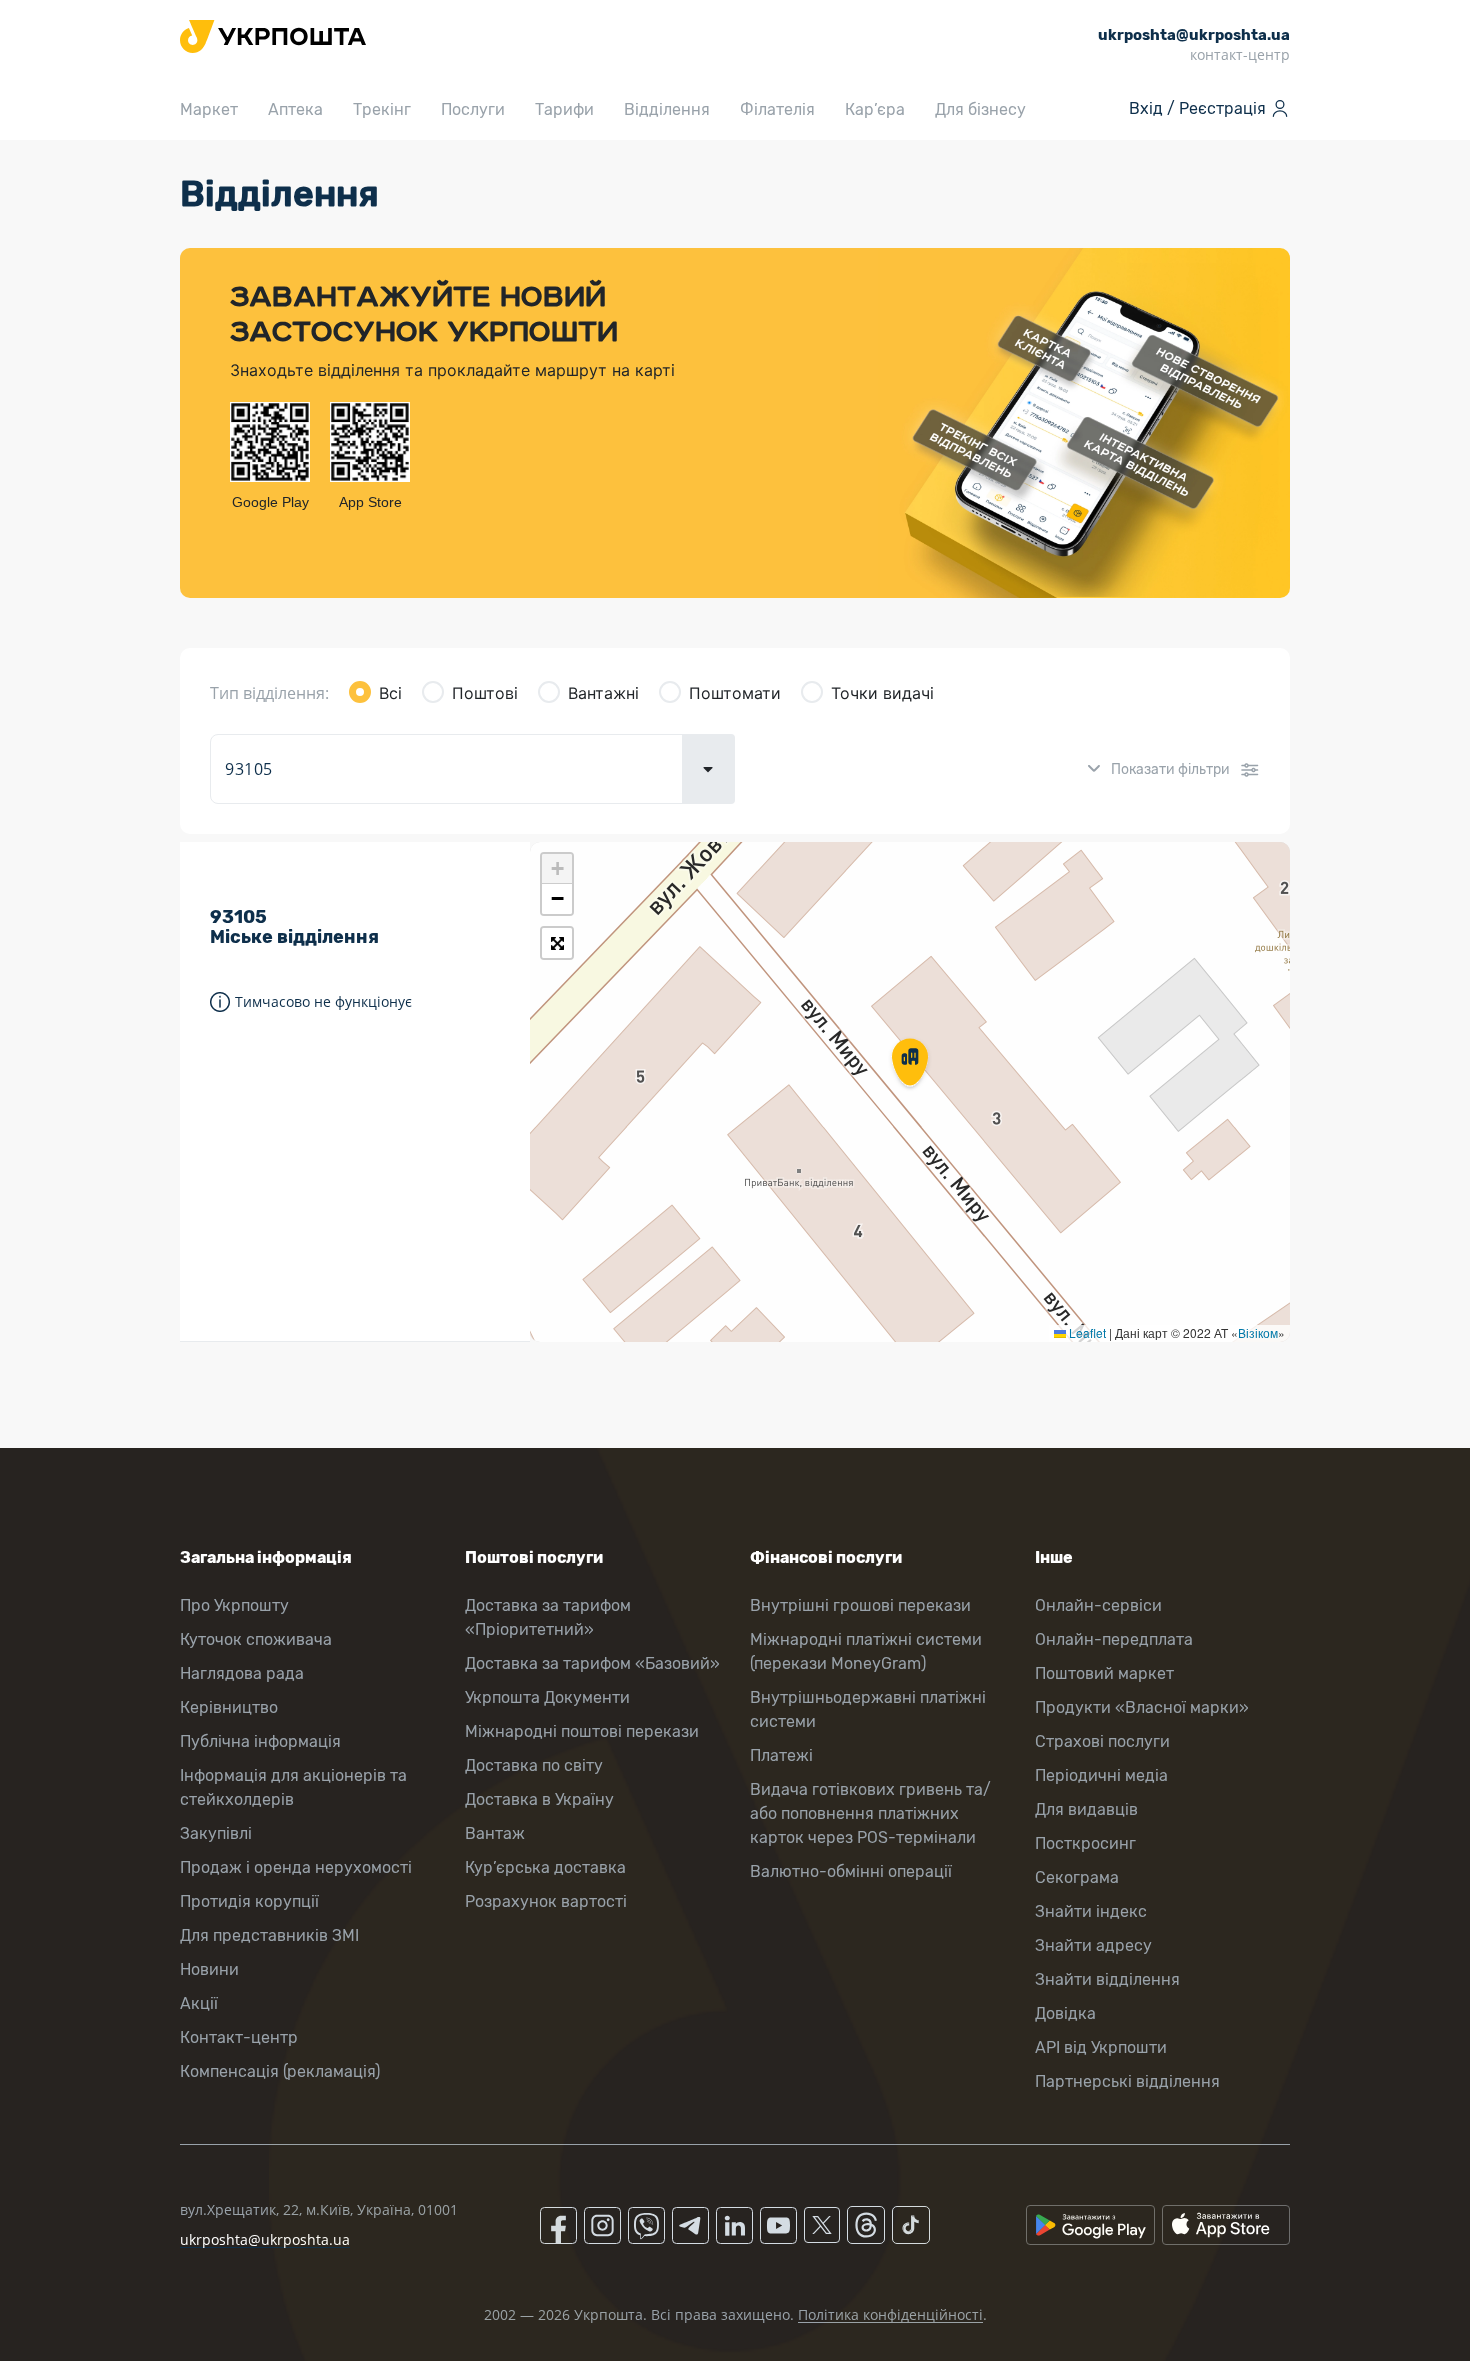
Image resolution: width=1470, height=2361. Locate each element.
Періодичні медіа (1101, 1775)
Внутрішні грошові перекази (860, 1605)
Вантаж (495, 1833)
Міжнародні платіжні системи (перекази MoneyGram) (866, 1651)
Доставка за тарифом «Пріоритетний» (548, 1617)
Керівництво (229, 1707)
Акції (199, 2003)
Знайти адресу (1093, 1945)
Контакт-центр (239, 2037)
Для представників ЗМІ (269, 1935)
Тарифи (564, 109)
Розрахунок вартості (546, 1901)
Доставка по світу (534, 1765)
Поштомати (735, 693)
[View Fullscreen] (557, 943)
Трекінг (382, 109)
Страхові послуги (1102, 1741)
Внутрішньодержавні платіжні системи (868, 1709)
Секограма (1077, 1877)
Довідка (1065, 2013)
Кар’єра (875, 109)
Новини (209, 1969)
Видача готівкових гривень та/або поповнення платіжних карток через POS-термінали (870, 1813)
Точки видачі (882, 693)
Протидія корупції (249, 1901)
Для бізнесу (980, 109)
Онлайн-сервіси (1098, 1605)
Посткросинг (1085, 1843)
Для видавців (1086, 1809)
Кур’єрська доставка (545, 1867)
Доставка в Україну (539, 1799)
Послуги (473, 109)
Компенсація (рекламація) (280, 2071)
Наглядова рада (242, 1673)
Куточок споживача (256, 1639)
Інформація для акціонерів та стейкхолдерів (293, 1787)
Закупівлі (216, 1833)
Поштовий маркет (1104, 1673)
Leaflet (1086, 1332)
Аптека (295, 109)
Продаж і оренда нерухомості (296, 1867)
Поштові (485, 693)
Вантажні (603, 693)
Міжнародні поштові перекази (582, 1731)
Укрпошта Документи (547, 1697)
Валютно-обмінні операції (851, 1871)
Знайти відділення (1107, 1979)
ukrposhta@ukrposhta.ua (265, 2239)
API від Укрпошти (1101, 2047)
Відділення (667, 109)
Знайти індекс (1091, 1911)
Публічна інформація (260, 1741)
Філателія (777, 109)
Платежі (781, 1755)
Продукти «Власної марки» (1142, 1707)
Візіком (1258, 1332)
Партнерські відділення (1127, 2081)
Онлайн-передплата (1114, 1639)
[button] (910, 1064)
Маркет (209, 109)
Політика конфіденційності (890, 2314)
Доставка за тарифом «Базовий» (592, 1663)
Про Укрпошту (234, 1605)
